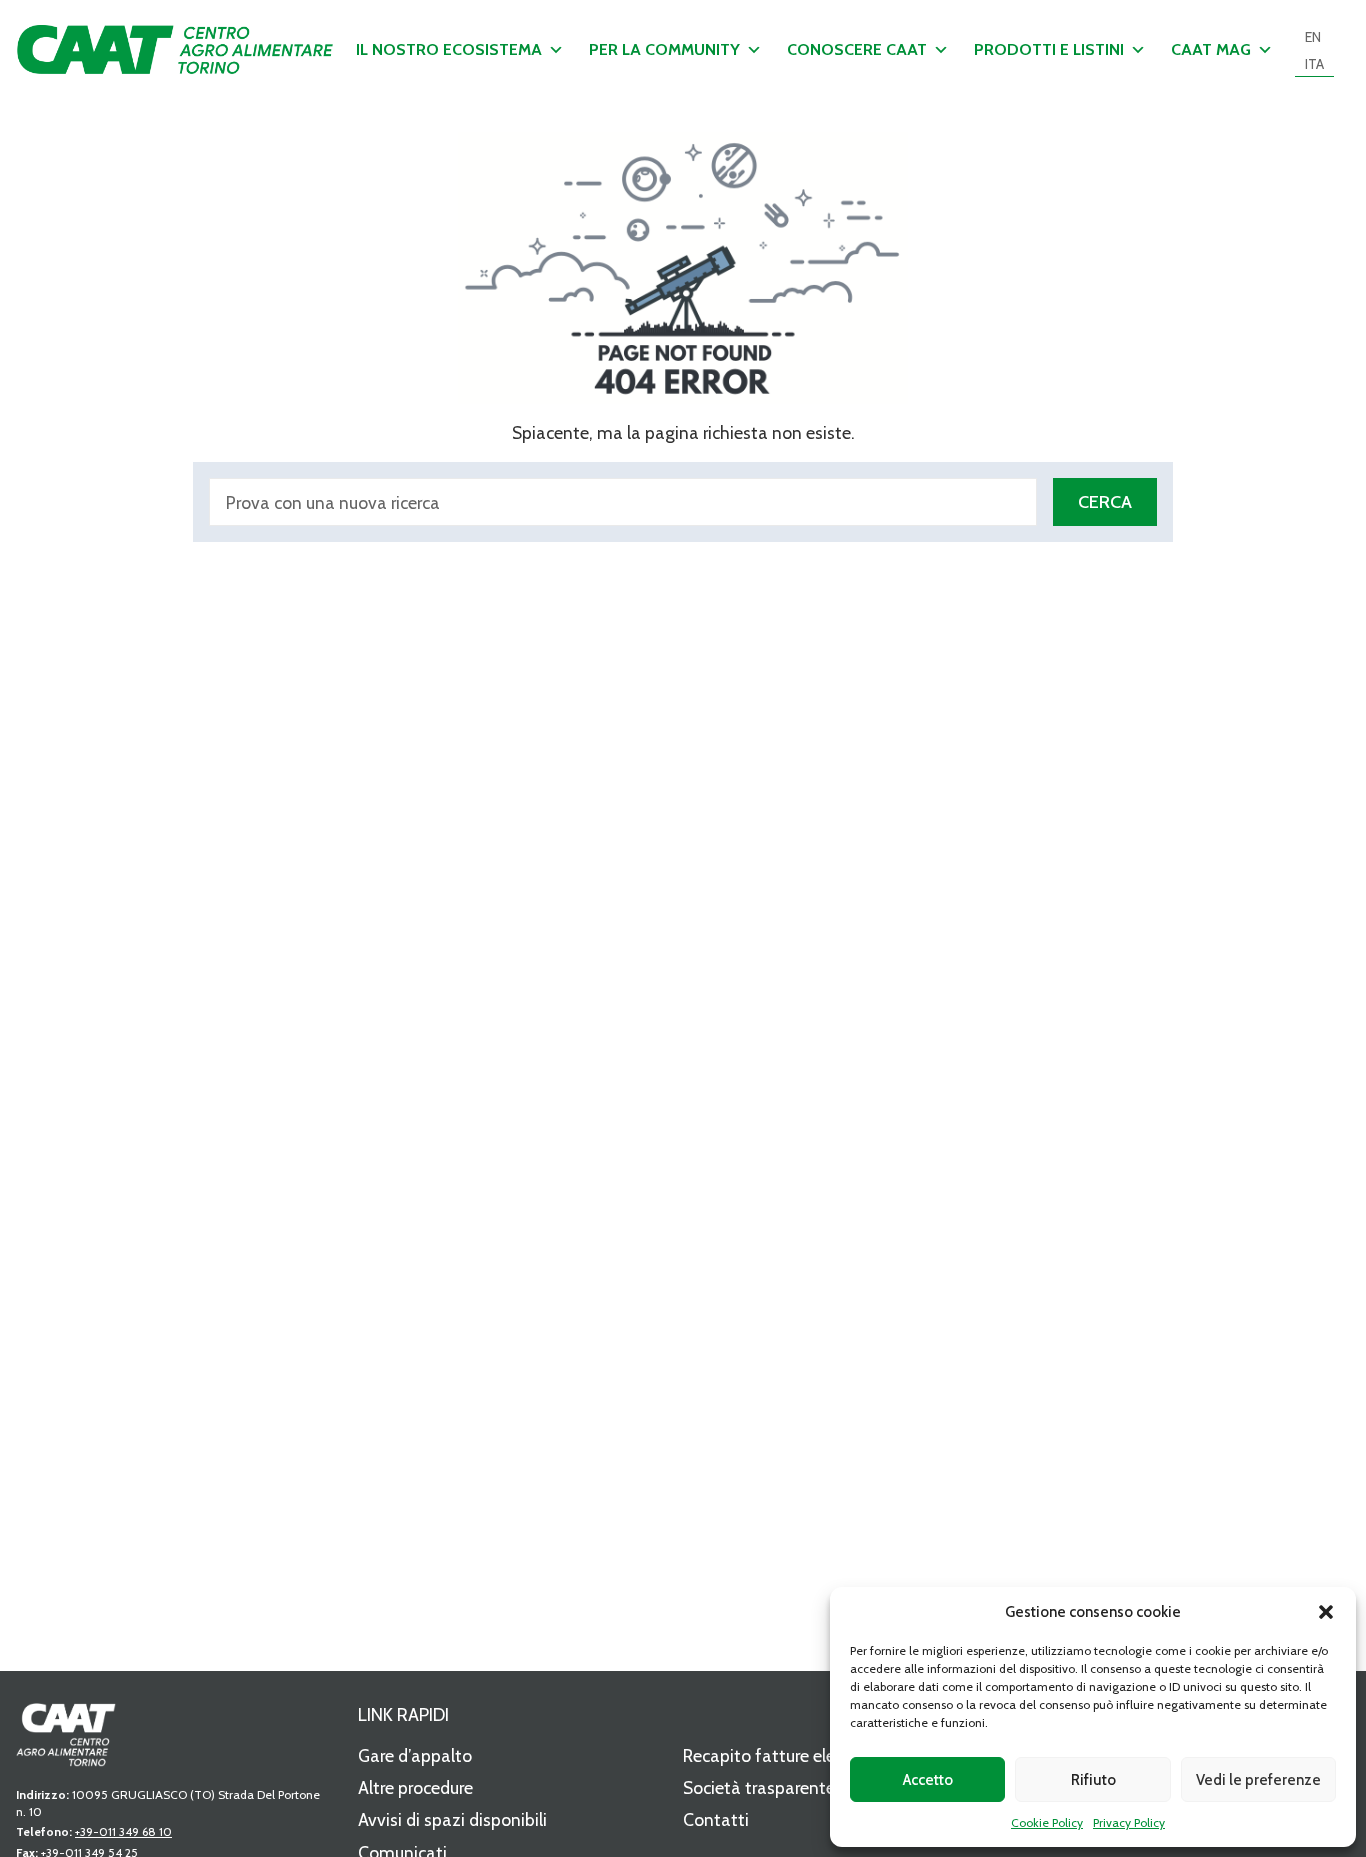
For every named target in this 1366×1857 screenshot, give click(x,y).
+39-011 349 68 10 (123, 1831)
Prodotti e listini (1049, 49)
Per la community (664, 49)
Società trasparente (759, 1787)
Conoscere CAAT (857, 49)
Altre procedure (415, 1787)
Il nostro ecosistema (449, 49)
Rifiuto (1093, 1780)
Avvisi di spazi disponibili (452, 1819)
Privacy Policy (1129, 1822)
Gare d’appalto (415, 1755)
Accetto (928, 1780)
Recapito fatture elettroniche (794, 1755)
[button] (1326, 1612)
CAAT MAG (1211, 49)
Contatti (716, 1819)
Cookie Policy (1047, 1822)
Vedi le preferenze (1258, 1780)
